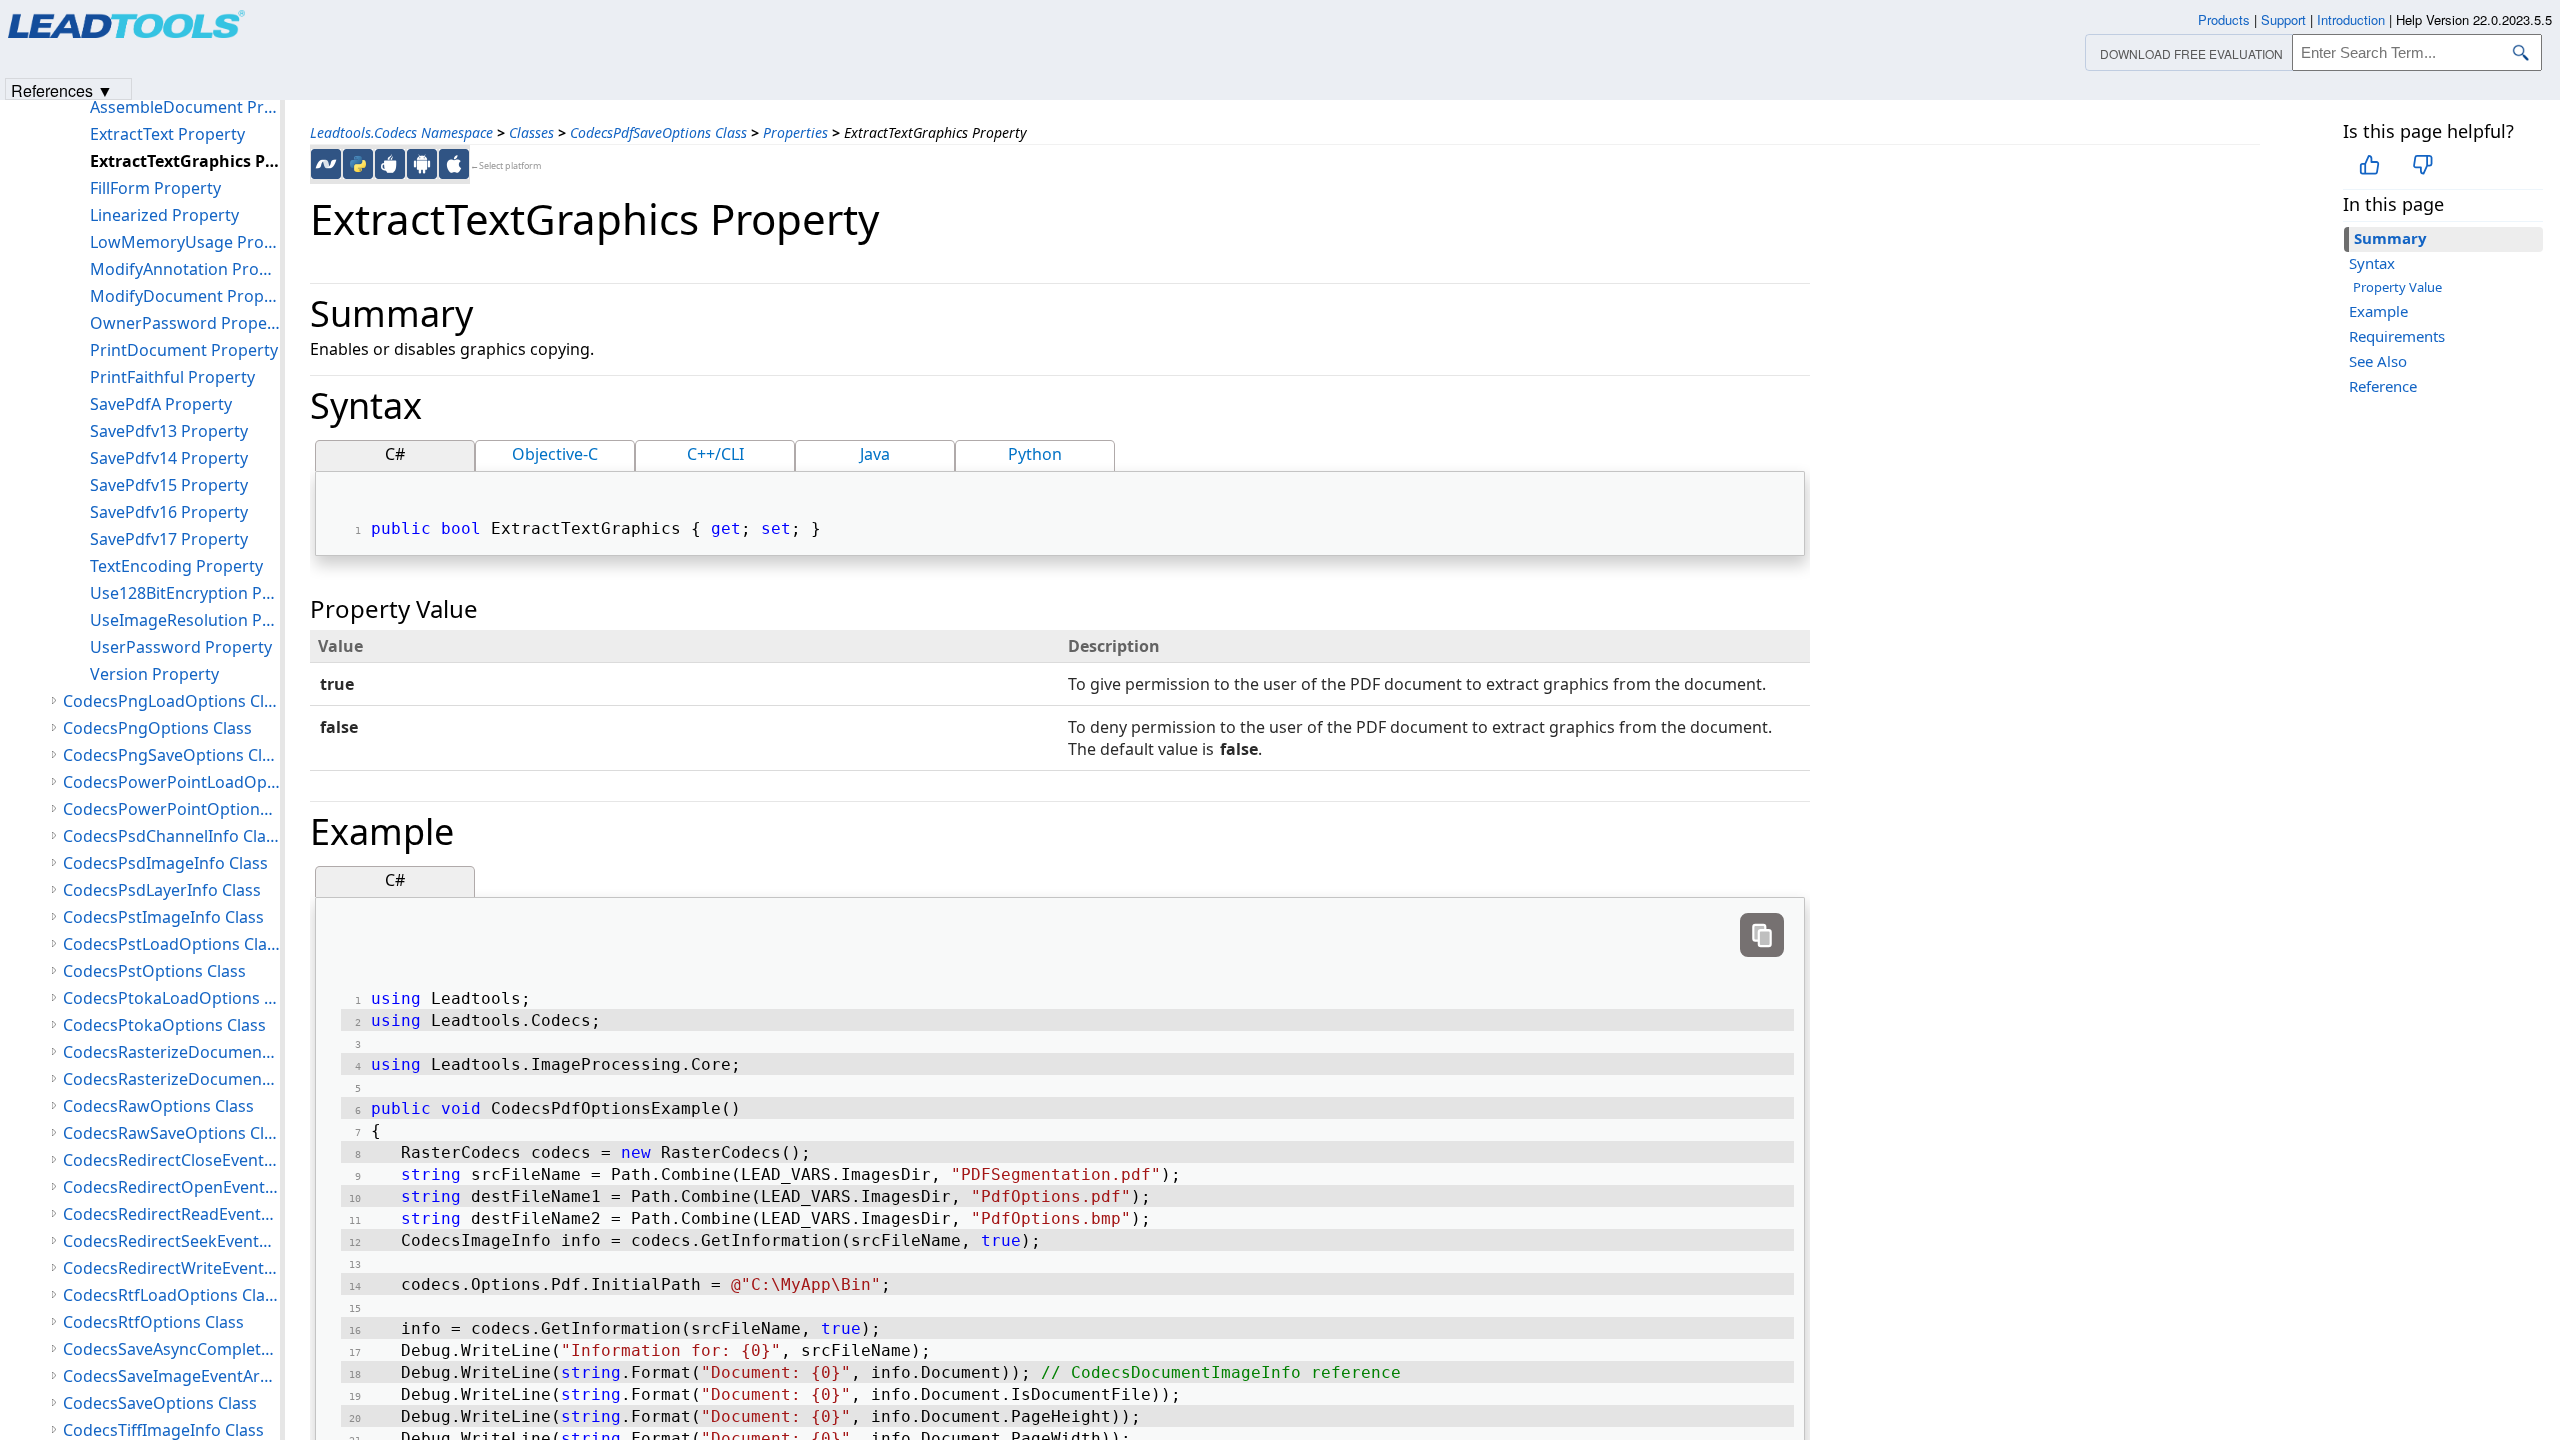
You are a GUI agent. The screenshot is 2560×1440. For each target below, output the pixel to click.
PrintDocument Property (184, 350)
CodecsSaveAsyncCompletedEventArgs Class (171, 1349)
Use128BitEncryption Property (185, 593)
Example (2378, 311)
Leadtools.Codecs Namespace (401, 132)
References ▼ (62, 89)
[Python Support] (358, 164)
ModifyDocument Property (185, 296)
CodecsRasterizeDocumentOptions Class (171, 1079)
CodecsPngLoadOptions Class (171, 701)
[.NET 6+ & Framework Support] (326, 164)
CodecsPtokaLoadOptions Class (171, 998)
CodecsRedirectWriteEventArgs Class (171, 1268)
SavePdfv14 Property (169, 458)
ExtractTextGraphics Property (185, 161)
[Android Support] (422, 164)
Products (2224, 19)
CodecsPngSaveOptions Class (171, 755)
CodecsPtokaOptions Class (164, 1025)
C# (395, 454)
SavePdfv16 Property (169, 512)
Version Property (154, 674)
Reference (2383, 386)
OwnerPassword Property (185, 323)
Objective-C (555, 454)
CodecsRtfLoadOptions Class (171, 1295)
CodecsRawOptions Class (158, 1106)
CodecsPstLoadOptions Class (171, 944)
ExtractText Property (167, 134)
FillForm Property (155, 188)
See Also (2378, 361)
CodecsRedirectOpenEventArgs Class (171, 1187)
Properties (795, 132)
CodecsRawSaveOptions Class (171, 1133)
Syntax (2372, 263)
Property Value (2397, 287)
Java (875, 454)
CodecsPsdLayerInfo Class (162, 890)
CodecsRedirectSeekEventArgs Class (171, 1241)
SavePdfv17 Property (169, 539)
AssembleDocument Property (185, 107)
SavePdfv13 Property (169, 431)
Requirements (2397, 336)
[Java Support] (390, 164)
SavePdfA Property (161, 404)
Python (1035, 454)
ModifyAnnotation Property (185, 269)
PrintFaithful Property (172, 377)
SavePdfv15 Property (169, 485)
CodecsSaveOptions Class (160, 1403)
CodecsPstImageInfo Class (163, 917)
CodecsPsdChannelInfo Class (171, 836)
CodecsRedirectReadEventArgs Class (171, 1214)
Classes (531, 132)
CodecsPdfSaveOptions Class (658, 132)
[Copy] (1762, 935)
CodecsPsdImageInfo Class (165, 863)
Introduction (2351, 19)
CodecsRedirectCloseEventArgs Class (171, 1160)
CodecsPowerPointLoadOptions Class (171, 782)
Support (2283, 19)
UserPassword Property (181, 647)
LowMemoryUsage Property (185, 242)
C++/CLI (715, 454)
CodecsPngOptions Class (157, 728)
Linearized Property (164, 215)
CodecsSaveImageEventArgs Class (171, 1376)
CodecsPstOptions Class (154, 971)
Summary (2390, 238)
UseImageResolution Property (185, 620)
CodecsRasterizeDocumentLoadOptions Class (171, 1052)
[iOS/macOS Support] (454, 164)
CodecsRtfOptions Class (153, 1322)
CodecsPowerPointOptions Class (171, 809)
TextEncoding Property (176, 566)
